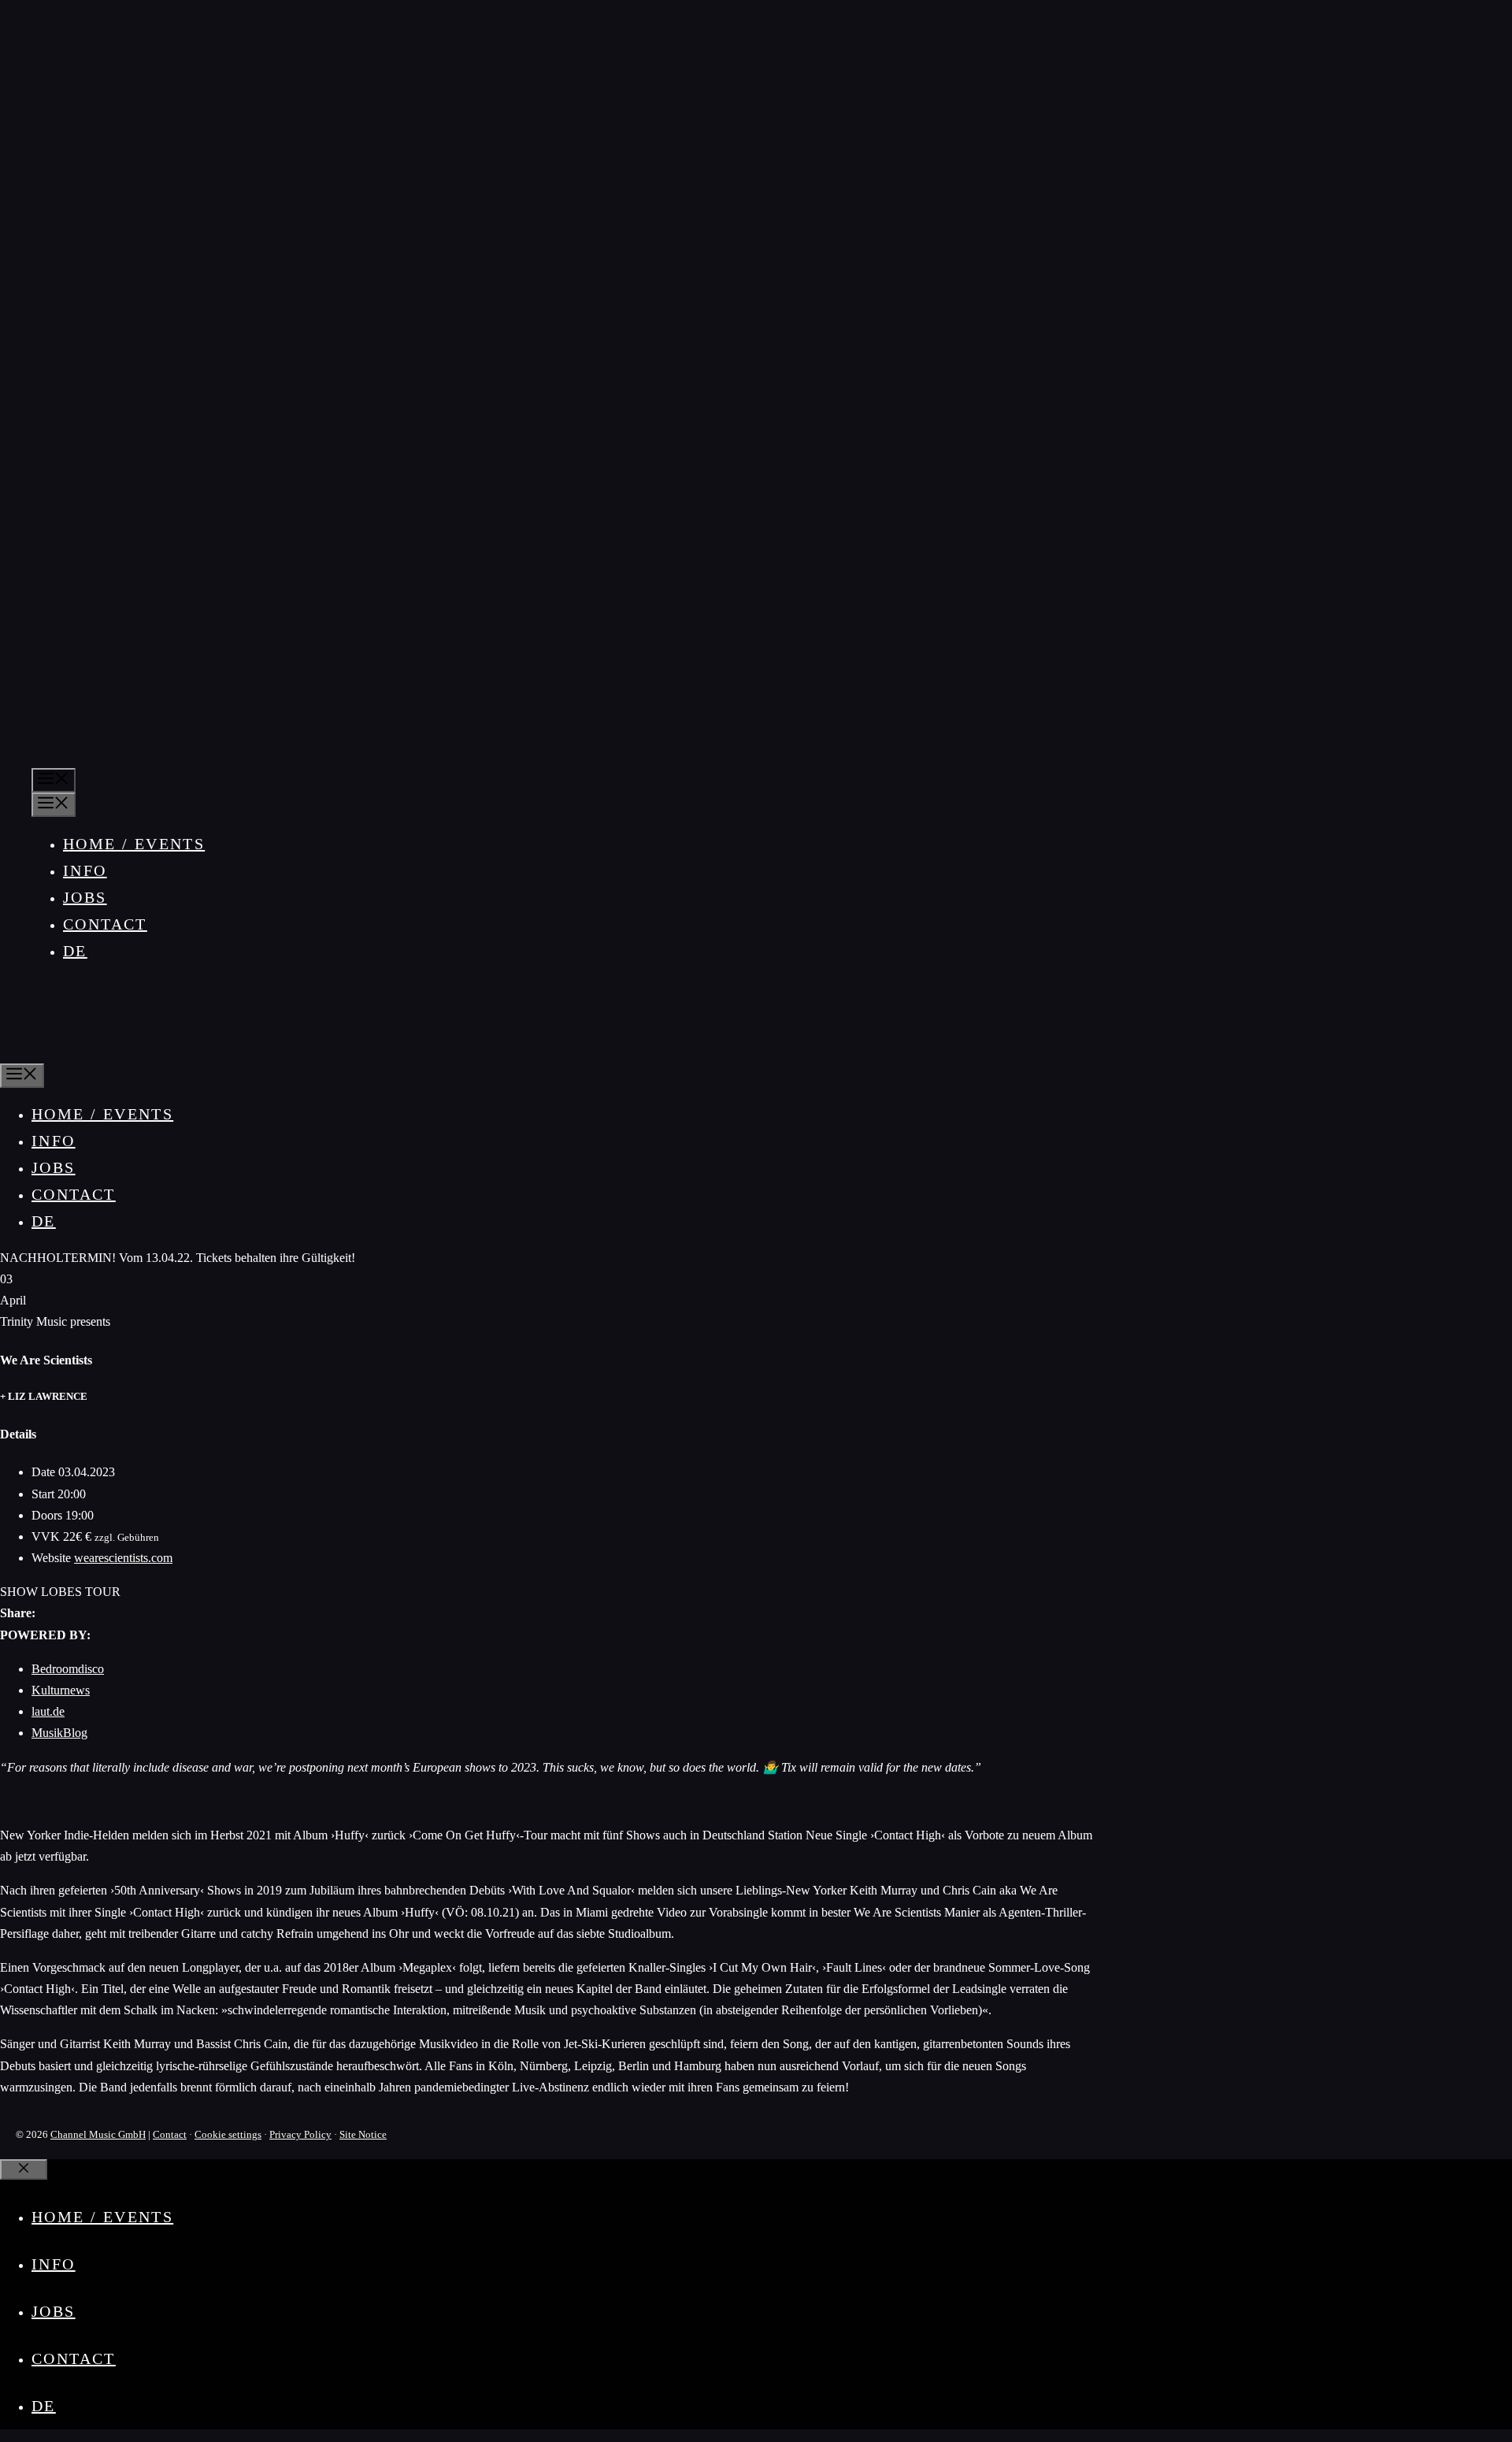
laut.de (48, 1711)
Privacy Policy (300, 2134)
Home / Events (134, 844)
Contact (105, 924)
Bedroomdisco (68, 1669)
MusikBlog (59, 1733)
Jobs (85, 897)
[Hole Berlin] (50, 1050)
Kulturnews (61, 1690)
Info (85, 870)
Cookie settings (228, 2134)
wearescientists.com (123, 1558)
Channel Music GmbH (98, 2134)
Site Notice (363, 2134)
